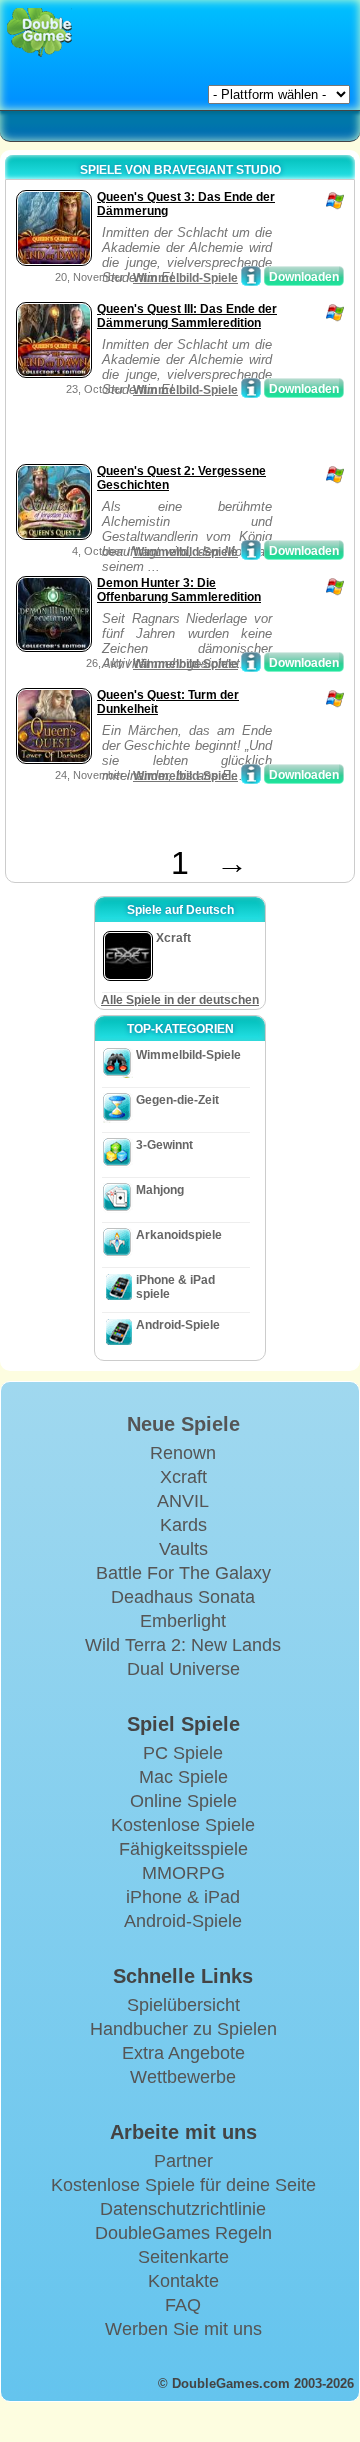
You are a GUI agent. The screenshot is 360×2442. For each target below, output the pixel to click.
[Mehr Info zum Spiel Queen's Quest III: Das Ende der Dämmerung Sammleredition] (251, 388)
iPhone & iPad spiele (175, 1287)
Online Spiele (183, 1801)
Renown (183, 1453)
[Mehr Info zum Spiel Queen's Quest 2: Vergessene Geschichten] (251, 550)
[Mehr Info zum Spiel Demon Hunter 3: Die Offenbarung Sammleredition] (251, 662)
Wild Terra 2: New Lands (183, 1645)
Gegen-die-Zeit (177, 1100)
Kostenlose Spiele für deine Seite (183, 2185)
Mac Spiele (183, 1777)
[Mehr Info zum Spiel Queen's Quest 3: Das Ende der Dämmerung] (251, 276)
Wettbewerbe (183, 2077)
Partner (183, 2161)
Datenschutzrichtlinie (183, 2209)
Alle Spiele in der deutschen (180, 1000)
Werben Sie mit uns (183, 2329)
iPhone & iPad (183, 1897)
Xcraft (183, 1477)
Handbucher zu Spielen (183, 2029)
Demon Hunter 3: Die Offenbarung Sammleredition (179, 590)
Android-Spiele (178, 1325)
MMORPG (183, 1873)
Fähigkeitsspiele (183, 1849)
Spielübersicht (183, 2005)
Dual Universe (183, 1669)
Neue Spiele (183, 1424)
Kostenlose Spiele (183, 1825)
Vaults (183, 1549)
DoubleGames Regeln (183, 2233)
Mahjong (160, 1190)
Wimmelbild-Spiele (185, 278)
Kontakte (183, 2281)
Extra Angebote (183, 2053)
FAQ (183, 2305)
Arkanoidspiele (179, 1235)
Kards (183, 1525)
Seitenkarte (183, 2257)
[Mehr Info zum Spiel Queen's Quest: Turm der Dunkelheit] (251, 774)
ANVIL (183, 1501)
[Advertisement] (171, 434)
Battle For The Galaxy (183, 1573)
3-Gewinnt (164, 1145)
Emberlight (183, 1621)
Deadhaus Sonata (183, 1597)
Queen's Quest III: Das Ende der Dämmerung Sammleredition (187, 316)
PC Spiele (183, 1753)
